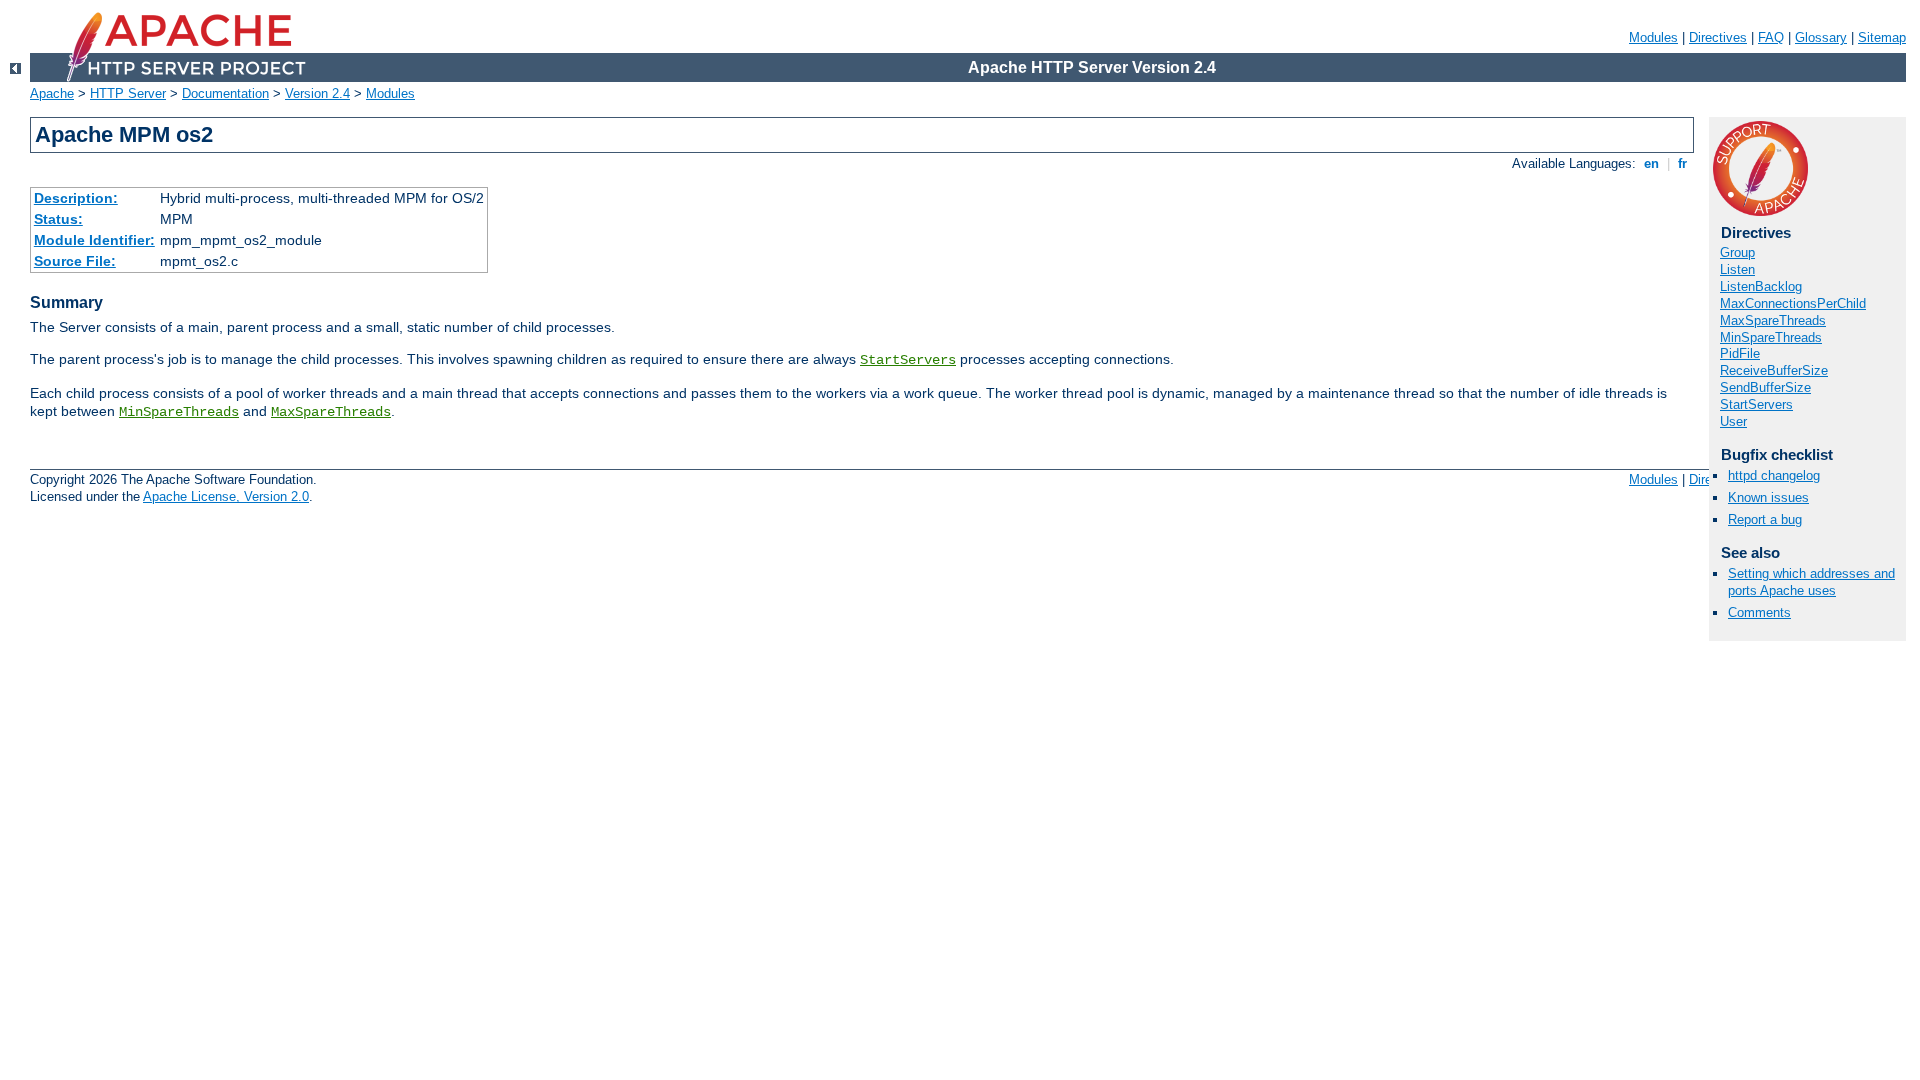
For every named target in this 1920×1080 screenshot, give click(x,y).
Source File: (75, 261)
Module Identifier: (94, 240)
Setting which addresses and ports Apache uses (1811, 582)
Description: (76, 198)
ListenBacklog (1761, 286)
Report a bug (1765, 519)
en (1651, 163)
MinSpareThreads (179, 412)
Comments (1759, 612)
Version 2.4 (317, 93)
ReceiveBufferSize (1774, 370)
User (1733, 421)
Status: (58, 219)
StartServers (908, 360)
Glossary (1821, 37)
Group (1737, 252)
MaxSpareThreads (331, 412)
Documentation (225, 93)
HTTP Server (128, 93)
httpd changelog (1774, 475)
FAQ (1771, 37)
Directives (1718, 37)
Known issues (1768, 497)
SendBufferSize (1765, 387)
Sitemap (1882, 37)
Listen (1737, 269)
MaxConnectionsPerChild (1793, 303)
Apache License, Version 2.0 (226, 496)
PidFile (1740, 353)
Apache (52, 93)
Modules (1653, 37)
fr (1682, 163)
